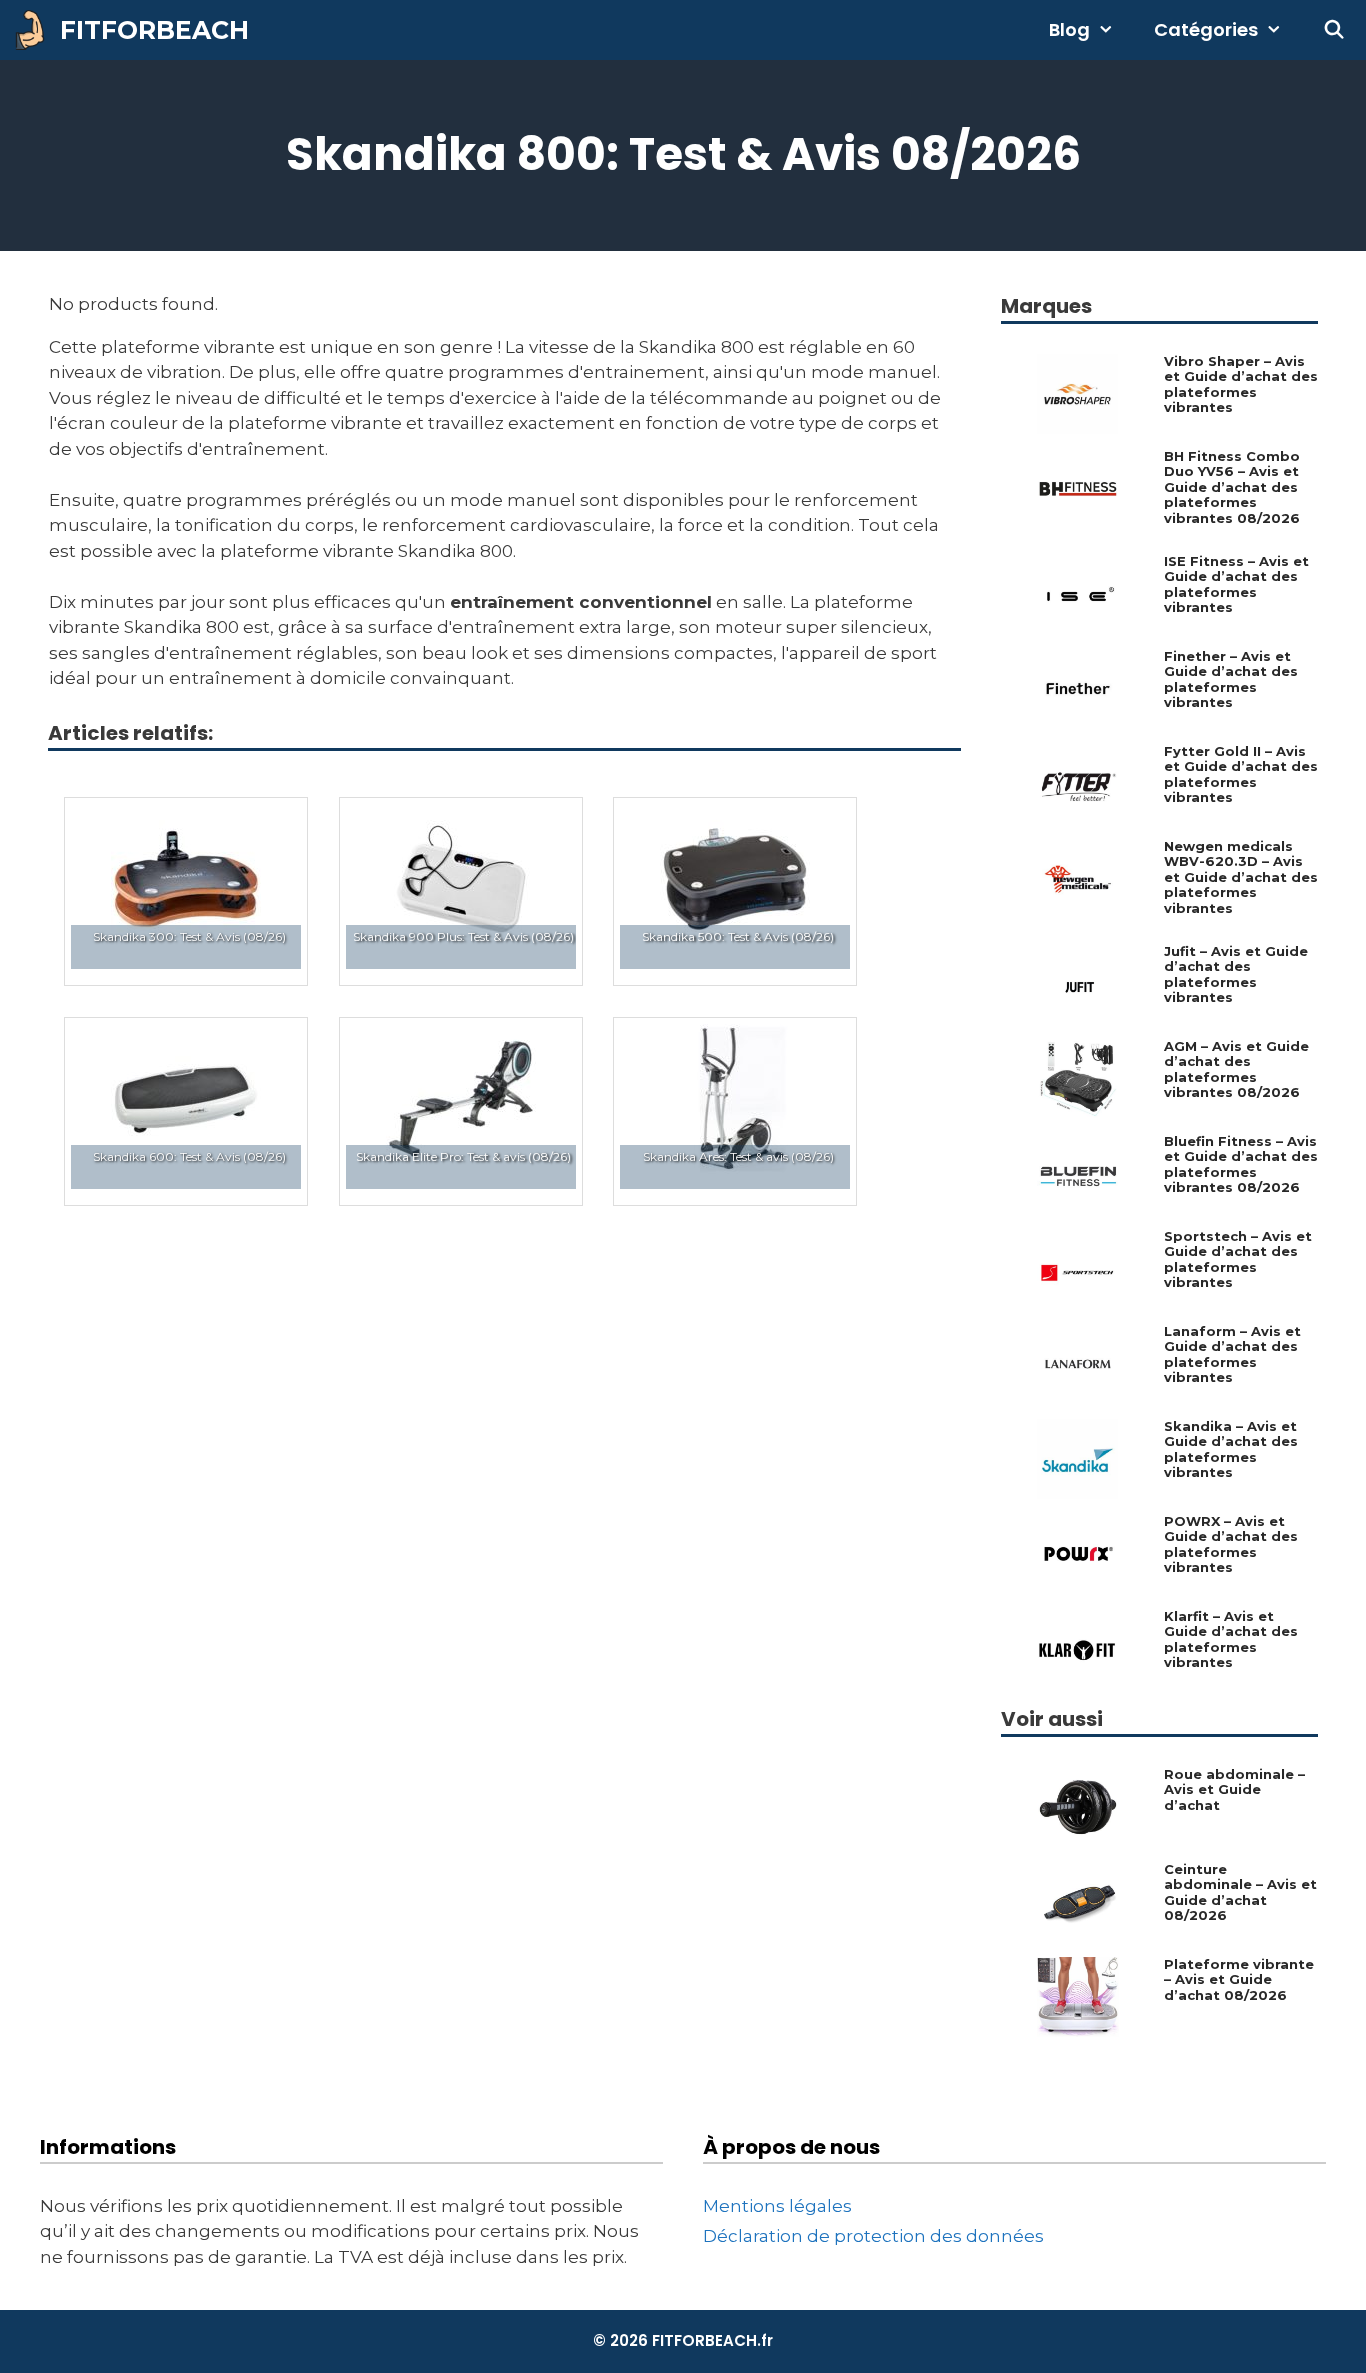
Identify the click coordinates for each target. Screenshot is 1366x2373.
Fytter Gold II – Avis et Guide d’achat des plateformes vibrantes (1241, 775)
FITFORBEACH (154, 30)
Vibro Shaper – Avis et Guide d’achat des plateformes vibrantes (1241, 385)
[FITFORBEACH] (35, 30)
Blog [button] (1069, 29)
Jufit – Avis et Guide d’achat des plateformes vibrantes (1236, 975)
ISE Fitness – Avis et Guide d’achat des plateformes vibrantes (1236, 585)
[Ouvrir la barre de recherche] (1334, 30)
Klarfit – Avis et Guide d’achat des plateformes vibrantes (1231, 1640)
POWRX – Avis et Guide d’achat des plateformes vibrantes (1231, 1545)
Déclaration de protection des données (873, 2236)
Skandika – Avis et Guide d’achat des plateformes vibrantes (1231, 1450)
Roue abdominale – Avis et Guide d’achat (1234, 1790)
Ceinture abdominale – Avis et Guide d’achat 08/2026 (1240, 1893)
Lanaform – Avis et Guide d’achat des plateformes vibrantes (1232, 1355)
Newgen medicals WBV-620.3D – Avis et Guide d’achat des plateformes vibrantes (1241, 877)
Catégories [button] (1206, 29)
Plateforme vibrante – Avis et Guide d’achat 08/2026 (1239, 1980)
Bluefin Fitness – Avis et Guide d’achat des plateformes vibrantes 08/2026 (1241, 1165)
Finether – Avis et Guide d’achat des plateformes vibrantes (1231, 680)
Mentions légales (777, 2206)
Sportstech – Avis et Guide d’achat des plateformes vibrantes (1238, 1260)
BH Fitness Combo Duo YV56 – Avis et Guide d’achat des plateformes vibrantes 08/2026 (1232, 487)
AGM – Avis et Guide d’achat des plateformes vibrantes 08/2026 (1236, 1070)
